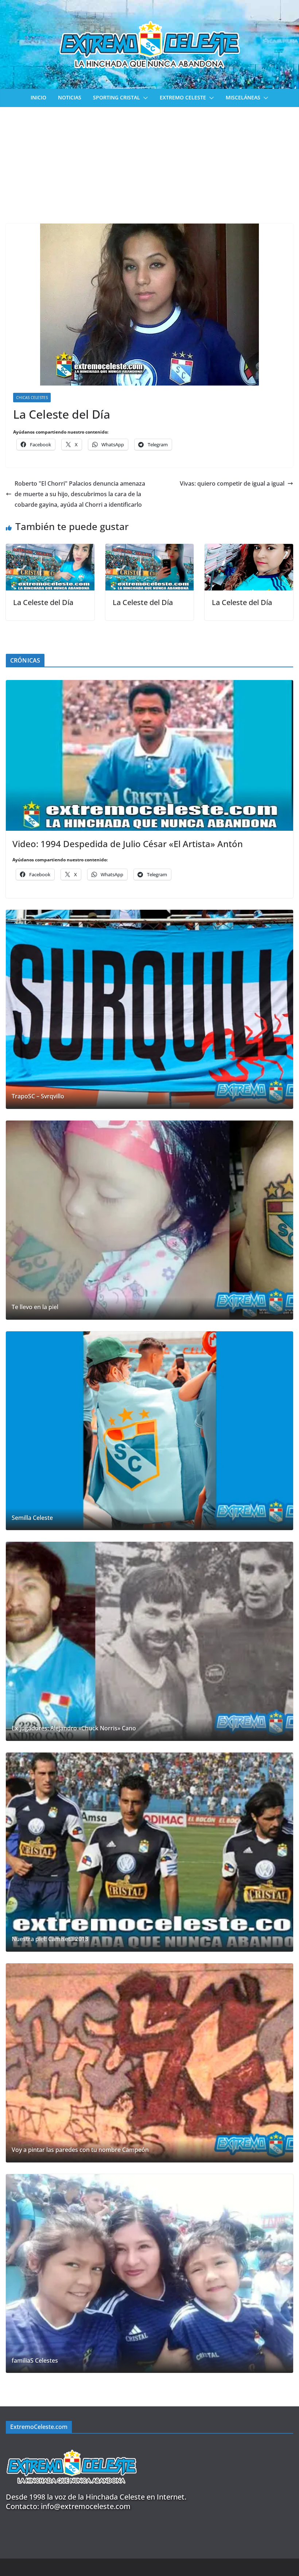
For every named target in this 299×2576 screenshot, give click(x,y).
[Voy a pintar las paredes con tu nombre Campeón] (149, 2063)
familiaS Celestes (35, 2361)
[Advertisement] (149, 162)
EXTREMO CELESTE (183, 97)
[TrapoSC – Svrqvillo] (149, 1009)
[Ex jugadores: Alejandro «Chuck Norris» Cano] (149, 1641)
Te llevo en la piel (35, 1307)
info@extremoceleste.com (86, 2506)
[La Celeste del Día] (50, 549)
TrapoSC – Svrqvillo (38, 1096)
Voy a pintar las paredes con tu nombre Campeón (80, 2150)
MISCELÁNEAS (243, 97)
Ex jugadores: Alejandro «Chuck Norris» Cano (74, 1728)
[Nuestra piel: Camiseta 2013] (149, 1852)
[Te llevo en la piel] (149, 1220)
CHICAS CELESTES (32, 398)
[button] (144, 98)
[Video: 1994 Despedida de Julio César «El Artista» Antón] (149, 755)
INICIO (38, 97)
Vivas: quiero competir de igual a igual (232, 483)
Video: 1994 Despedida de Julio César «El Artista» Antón (128, 844)
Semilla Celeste (32, 1518)
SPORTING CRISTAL (117, 97)
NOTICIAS (70, 97)
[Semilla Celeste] (149, 1431)
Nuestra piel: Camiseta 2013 (50, 1939)
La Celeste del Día (43, 602)
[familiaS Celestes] (149, 2274)
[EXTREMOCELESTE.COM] (71, 2445)
